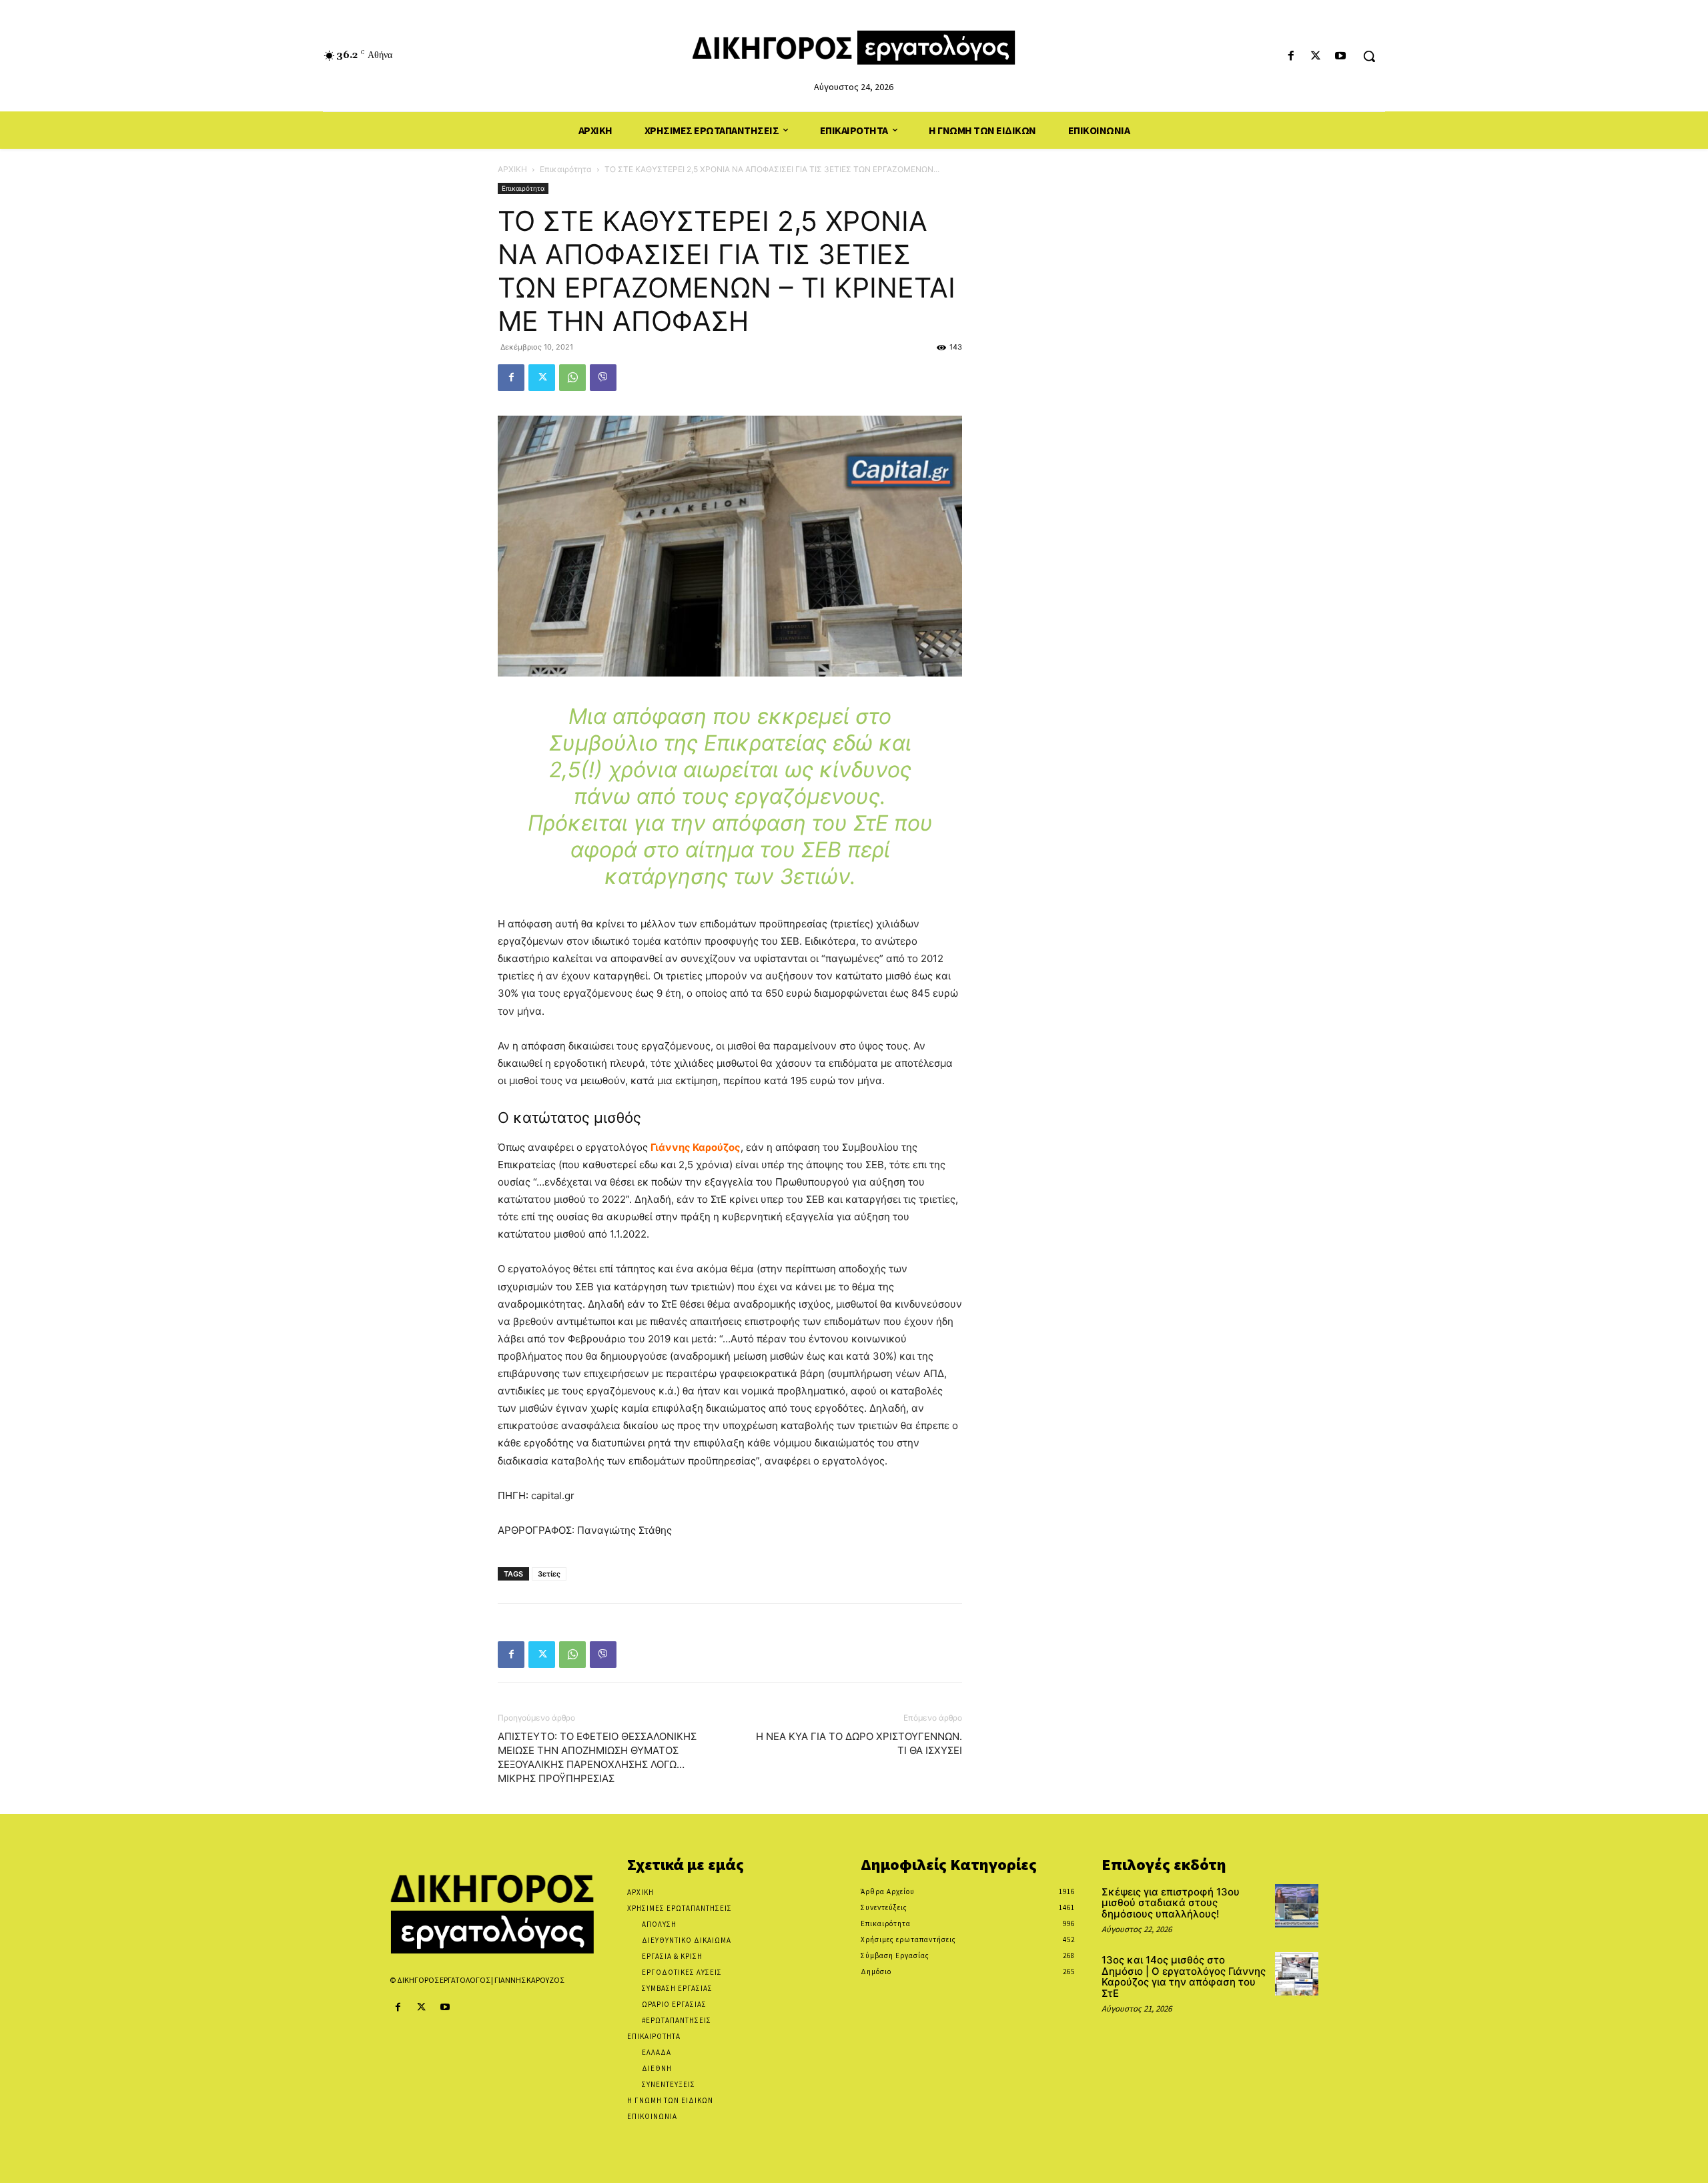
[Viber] (603, 378)
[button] (1369, 56)
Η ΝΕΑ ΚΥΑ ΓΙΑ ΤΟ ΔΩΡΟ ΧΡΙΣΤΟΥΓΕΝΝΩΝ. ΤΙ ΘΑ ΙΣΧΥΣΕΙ (859, 1743)
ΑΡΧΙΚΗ (512, 169)
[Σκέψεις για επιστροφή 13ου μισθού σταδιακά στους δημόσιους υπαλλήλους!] (1297, 1906)
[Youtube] (1341, 56)
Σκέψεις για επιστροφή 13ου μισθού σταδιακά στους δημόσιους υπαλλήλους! (1171, 1903)
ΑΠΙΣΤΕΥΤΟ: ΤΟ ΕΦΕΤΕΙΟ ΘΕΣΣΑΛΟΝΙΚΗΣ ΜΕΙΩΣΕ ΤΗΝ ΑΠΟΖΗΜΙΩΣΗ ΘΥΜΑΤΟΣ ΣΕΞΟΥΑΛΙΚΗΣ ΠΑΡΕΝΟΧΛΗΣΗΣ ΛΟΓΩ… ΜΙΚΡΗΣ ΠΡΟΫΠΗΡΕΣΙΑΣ (597, 1757)
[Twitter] (1316, 56)
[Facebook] (1291, 56)
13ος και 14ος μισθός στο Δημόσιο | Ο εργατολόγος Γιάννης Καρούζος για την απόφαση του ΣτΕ (1184, 1977)
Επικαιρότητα (566, 169)
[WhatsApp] (572, 378)
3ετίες (549, 1574)
